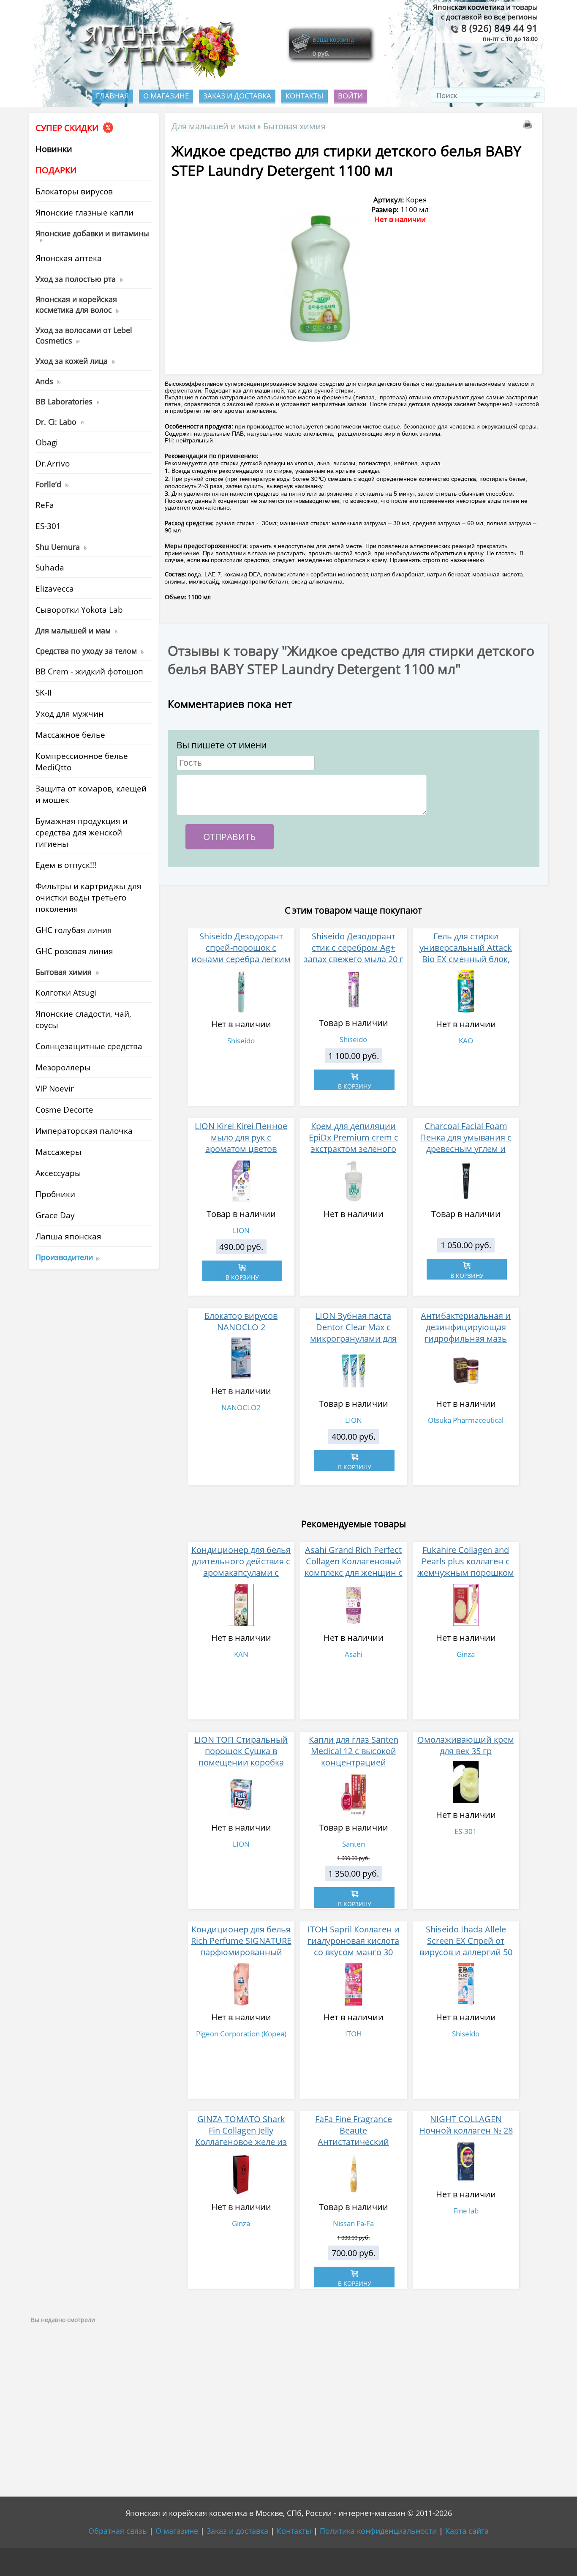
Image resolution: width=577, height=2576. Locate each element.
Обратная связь (118, 2531)
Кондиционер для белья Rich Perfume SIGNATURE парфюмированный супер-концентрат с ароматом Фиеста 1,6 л (241, 1952)
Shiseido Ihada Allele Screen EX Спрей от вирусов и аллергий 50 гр (466, 1946)
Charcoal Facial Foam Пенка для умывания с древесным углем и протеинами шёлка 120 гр (466, 1149)
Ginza (466, 1654)
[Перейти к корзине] (301, 52)
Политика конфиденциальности (378, 2531)
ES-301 (466, 1831)
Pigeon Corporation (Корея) (241, 2034)
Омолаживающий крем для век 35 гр (466, 1745)
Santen (354, 1844)
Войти (350, 96)
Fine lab (466, 2211)
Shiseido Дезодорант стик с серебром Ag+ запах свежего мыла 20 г (354, 948)
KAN (241, 1654)
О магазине (166, 96)
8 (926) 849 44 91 (498, 28)
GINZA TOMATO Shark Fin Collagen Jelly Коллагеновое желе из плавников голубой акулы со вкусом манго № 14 (241, 2148)
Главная (112, 96)
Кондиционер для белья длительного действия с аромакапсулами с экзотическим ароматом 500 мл (241, 1573)
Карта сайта (467, 2531)
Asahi (354, 1654)
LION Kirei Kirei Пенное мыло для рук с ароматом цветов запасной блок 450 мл (241, 1143)
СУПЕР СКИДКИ (68, 128)
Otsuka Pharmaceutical (466, 1420)
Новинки (54, 149)
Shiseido (241, 1041)
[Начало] (159, 76)
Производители (64, 1257)
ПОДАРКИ (56, 170)
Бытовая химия (294, 126)
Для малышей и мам (214, 126)
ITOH (354, 2034)
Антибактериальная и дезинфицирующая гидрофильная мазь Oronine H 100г (466, 1333)
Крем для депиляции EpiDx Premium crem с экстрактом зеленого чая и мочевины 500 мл (354, 1143)
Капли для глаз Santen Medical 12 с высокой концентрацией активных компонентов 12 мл (353, 1762)
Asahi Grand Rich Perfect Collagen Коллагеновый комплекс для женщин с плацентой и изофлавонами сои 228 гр (354, 1578)
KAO (466, 1041)
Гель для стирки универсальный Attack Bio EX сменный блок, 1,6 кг (466, 953)
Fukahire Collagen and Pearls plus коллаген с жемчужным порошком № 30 (466, 1567)
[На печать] (529, 126)
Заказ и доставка (237, 96)
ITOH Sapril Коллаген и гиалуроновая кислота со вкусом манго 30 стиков (354, 1946)
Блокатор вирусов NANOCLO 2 (241, 1321)
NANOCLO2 (241, 1407)
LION (241, 1230)
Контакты (305, 96)
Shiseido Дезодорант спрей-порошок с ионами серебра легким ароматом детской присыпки (241, 959)
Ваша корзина (333, 40)
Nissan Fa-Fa (353, 2223)
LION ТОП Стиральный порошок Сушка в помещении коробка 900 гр (241, 1757)
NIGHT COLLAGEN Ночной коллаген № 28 (466, 2125)
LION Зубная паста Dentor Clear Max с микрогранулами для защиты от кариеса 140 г (353, 1333)
